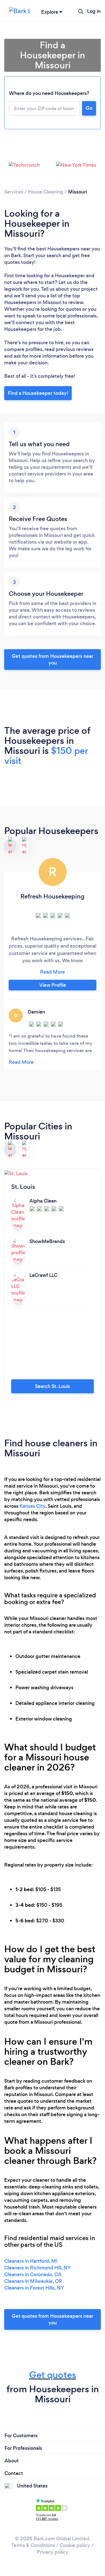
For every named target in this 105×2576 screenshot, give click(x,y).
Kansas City (32, 1506)
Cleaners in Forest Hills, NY (34, 2288)
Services (14, 192)
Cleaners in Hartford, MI (31, 2261)
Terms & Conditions (33, 2545)
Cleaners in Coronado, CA (33, 2274)
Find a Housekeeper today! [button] (38, 393)
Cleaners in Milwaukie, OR (33, 2281)
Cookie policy (75, 2545)
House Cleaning (46, 192)
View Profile (53, 985)
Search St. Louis (53, 1386)
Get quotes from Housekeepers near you (53, 659)
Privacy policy (53, 2552)
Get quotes (53, 2375)
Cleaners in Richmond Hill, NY (38, 2268)
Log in (94, 11)
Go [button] (89, 108)
